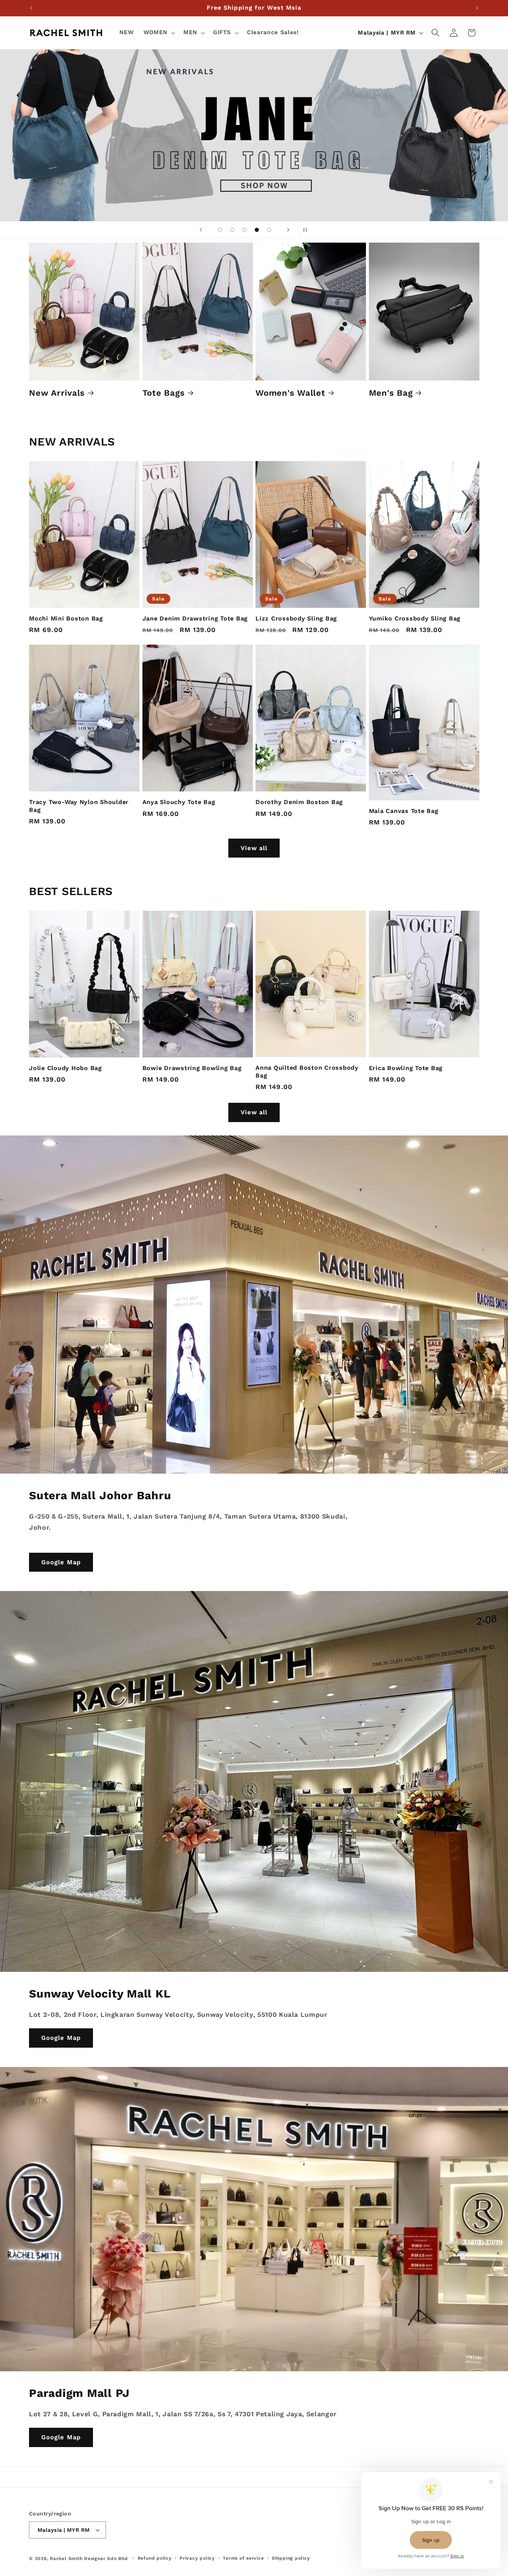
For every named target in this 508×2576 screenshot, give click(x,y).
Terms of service (243, 2558)
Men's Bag (391, 393)
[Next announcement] (477, 8)
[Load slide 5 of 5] (269, 230)
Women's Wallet (290, 393)
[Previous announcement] (31, 8)
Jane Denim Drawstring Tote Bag (195, 618)
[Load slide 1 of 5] (220, 230)
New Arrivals (57, 393)
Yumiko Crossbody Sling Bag (415, 618)
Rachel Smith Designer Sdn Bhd (89, 2559)
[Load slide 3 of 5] (245, 230)
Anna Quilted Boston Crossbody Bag (307, 1072)
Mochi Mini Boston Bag (66, 618)
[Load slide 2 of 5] (232, 230)
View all (254, 848)
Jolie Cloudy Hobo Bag (65, 1068)
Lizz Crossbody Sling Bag (296, 618)
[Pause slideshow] (307, 230)
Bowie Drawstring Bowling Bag (192, 1068)
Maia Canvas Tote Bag (404, 811)
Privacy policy (197, 2558)
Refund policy (155, 2558)
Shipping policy (291, 2558)
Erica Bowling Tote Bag (406, 1068)
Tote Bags (164, 393)
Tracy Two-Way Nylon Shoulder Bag (79, 806)
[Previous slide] (201, 230)
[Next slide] (288, 230)
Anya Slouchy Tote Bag (179, 802)
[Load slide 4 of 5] (257, 230)
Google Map (61, 1562)
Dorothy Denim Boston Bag (299, 802)
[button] (159, 33)
